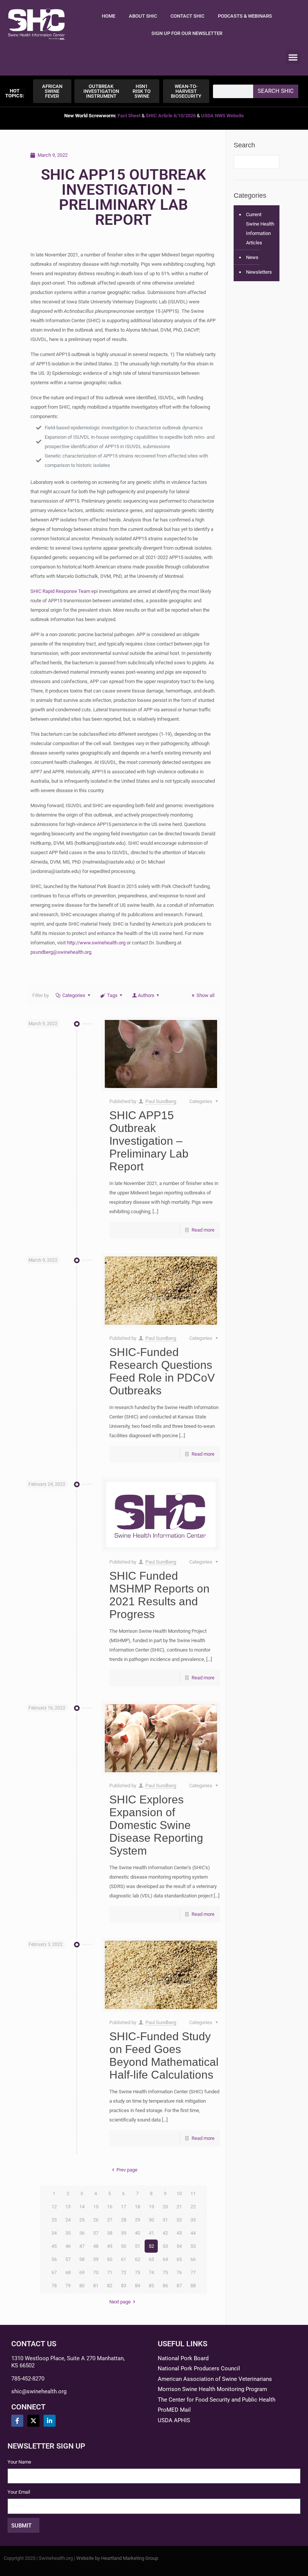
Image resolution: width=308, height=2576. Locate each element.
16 (110, 2207)
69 (82, 2272)
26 (96, 2220)
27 (110, 2220)
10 (179, 2193)
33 (193, 2220)
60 (110, 2259)
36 (82, 2233)
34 (54, 2233)
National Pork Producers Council (199, 2368)
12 (54, 2207)
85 (151, 2286)
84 (137, 2286)
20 (165, 2207)
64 (165, 2259)
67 (54, 2272)
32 (179, 2220)
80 (82, 2286)
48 (96, 2246)
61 (124, 2259)
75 (165, 2272)
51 (137, 2246)
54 (179, 2246)
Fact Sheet (129, 116)
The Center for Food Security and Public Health (217, 2400)
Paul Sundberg (161, 1101)
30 (151, 2220)
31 (165, 2220)
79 (68, 2286)
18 (137, 2207)
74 (151, 2272)
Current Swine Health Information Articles (260, 229)
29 (137, 2220)
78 (54, 2286)
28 (124, 2220)
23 (54, 2220)
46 (68, 2246)
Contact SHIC (187, 16)
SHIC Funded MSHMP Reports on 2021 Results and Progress (159, 1595)
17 (124, 2207)
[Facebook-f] (17, 2421)
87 (179, 2286)
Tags (112, 995)
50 (124, 2246)
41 (151, 2233)
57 (68, 2259)
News (252, 257)
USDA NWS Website (222, 116)
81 (96, 2286)
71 (110, 2272)
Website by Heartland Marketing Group (117, 2558)
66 (193, 2259)
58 (82, 2259)
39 (124, 2233)
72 (124, 2272)
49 (110, 2246)
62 (137, 2259)
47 (82, 2246)
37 (96, 2233)
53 (165, 2246)
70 (96, 2272)
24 (68, 2220)
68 (68, 2272)
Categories (74, 995)
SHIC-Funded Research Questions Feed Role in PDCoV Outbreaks (162, 1371)
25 (82, 2220)
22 (193, 2207)
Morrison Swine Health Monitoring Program (212, 2389)
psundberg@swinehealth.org (61, 952)
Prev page (127, 2170)
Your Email (19, 2492)
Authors (146, 995)
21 (179, 2207)
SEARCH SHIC (276, 91)
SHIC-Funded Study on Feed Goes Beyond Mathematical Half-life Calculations (164, 2055)
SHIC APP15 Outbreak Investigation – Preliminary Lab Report (149, 1141)
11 (193, 2193)
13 (68, 2207)
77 (193, 2272)
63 (151, 2259)
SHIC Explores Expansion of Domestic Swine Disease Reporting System (156, 1825)
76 (179, 2272)
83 (124, 2286)
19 (151, 2207)
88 (193, 2286)
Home (109, 16)
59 (96, 2259)
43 (179, 2233)
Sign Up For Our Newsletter (187, 33)
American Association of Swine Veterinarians (215, 2379)
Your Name (19, 2462)
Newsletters (259, 272)
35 (68, 2233)
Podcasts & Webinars (245, 16)
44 (193, 2233)
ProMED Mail (174, 2410)
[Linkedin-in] (50, 2421)
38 (110, 2233)
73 (137, 2272)
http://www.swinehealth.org (96, 943)
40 (137, 2233)
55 (193, 2246)
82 (110, 2286)
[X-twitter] (33, 2421)
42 (165, 2233)
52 (151, 2246)
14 (82, 2207)
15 (96, 2207)
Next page (120, 2302)
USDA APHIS (174, 2420)
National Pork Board (183, 2358)
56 (54, 2259)
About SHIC (143, 16)
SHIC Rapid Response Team (60, 591)
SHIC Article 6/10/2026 (171, 116)
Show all (205, 995)
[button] (293, 57)
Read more (203, 1230)
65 (179, 2259)
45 (54, 2246)
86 (165, 2286)
